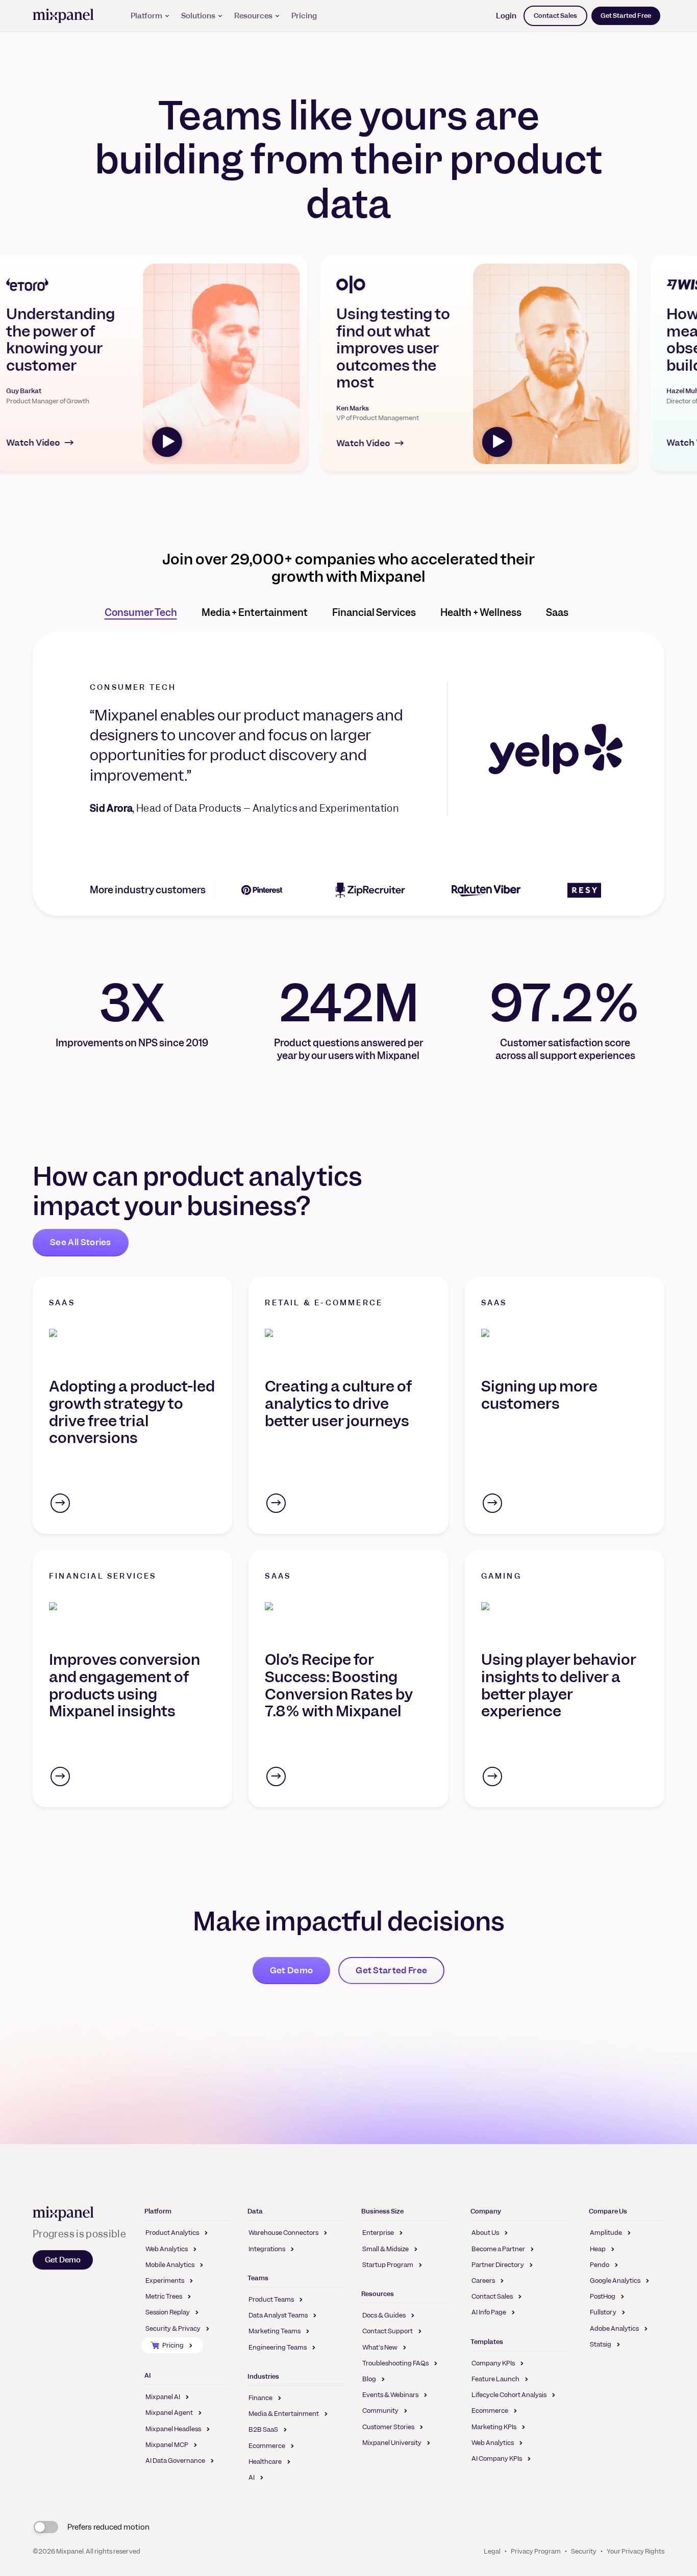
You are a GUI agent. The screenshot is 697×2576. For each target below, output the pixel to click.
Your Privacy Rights (636, 2551)
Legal (492, 2551)
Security (584, 2551)
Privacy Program (536, 2551)
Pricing (304, 16)
